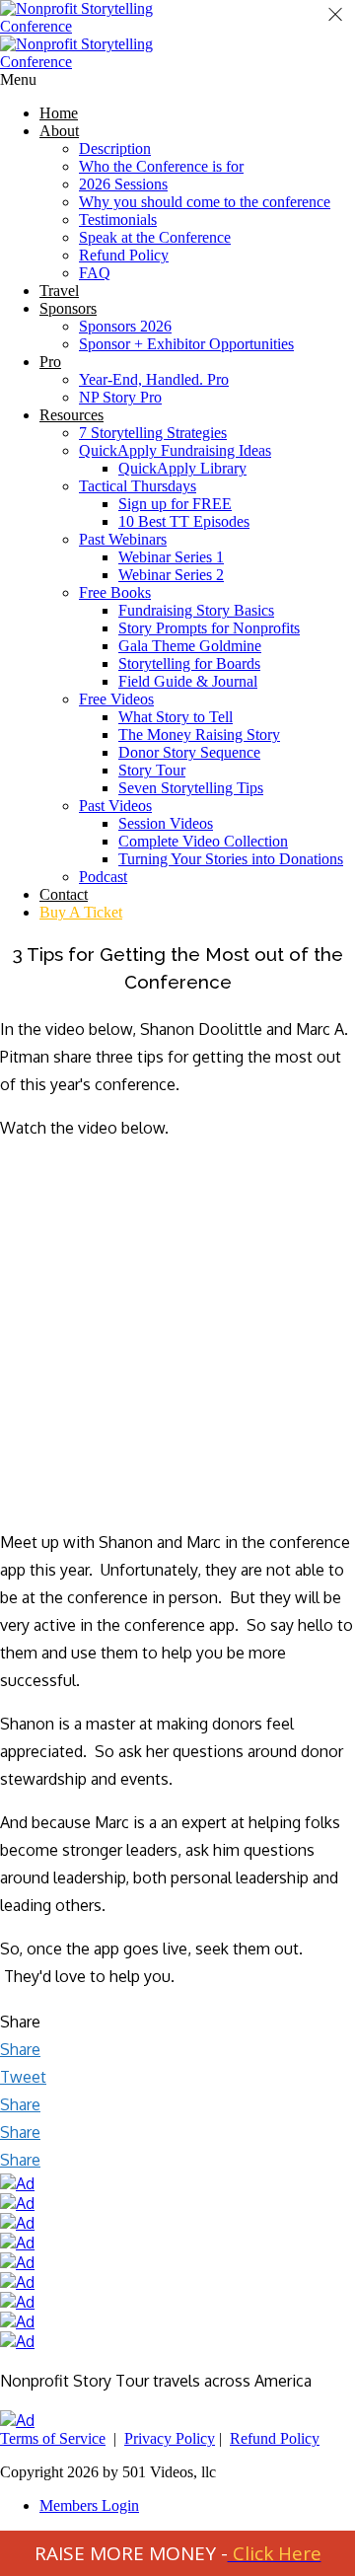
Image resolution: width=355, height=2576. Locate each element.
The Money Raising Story (199, 735)
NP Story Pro (120, 397)
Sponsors (68, 308)
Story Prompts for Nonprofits (209, 628)
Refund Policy (124, 255)
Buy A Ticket (81, 912)
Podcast (103, 877)
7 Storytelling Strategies (153, 433)
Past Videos (115, 806)
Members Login (89, 2505)
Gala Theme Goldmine (190, 646)
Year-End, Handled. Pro (154, 379)
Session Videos (166, 823)
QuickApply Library (182, 468)
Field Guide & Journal (188, 681)
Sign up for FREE (175, 504)
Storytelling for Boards (189, 663)
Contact (64, 894)
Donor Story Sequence (189, 752)
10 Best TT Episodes (184, 521)
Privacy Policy (170, 2438)
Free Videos (116, 699)
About (59, 131)
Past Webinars (123, 539)
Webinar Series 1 (171, 557)
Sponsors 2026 (125, 326)
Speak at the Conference (155, 237)
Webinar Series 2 (171, 575)
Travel (59, 291)
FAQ (95, 273)
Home (59, 113)
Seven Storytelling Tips (191, 788)
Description (115, 148)
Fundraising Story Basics (196, 610)
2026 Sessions (123, 184)
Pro (50, 362)
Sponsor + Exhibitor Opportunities (186, 344)
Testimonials (118, 220)
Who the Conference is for (161, 166)
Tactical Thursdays (138, 486)
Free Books (115, 592)
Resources (71, 415)
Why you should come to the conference (205, 202)
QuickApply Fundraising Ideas (175, 450)
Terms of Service (53, 2438)
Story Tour (152, 770)
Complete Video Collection (203, 841)
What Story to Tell (176, 717)
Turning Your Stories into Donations (231, 859)
